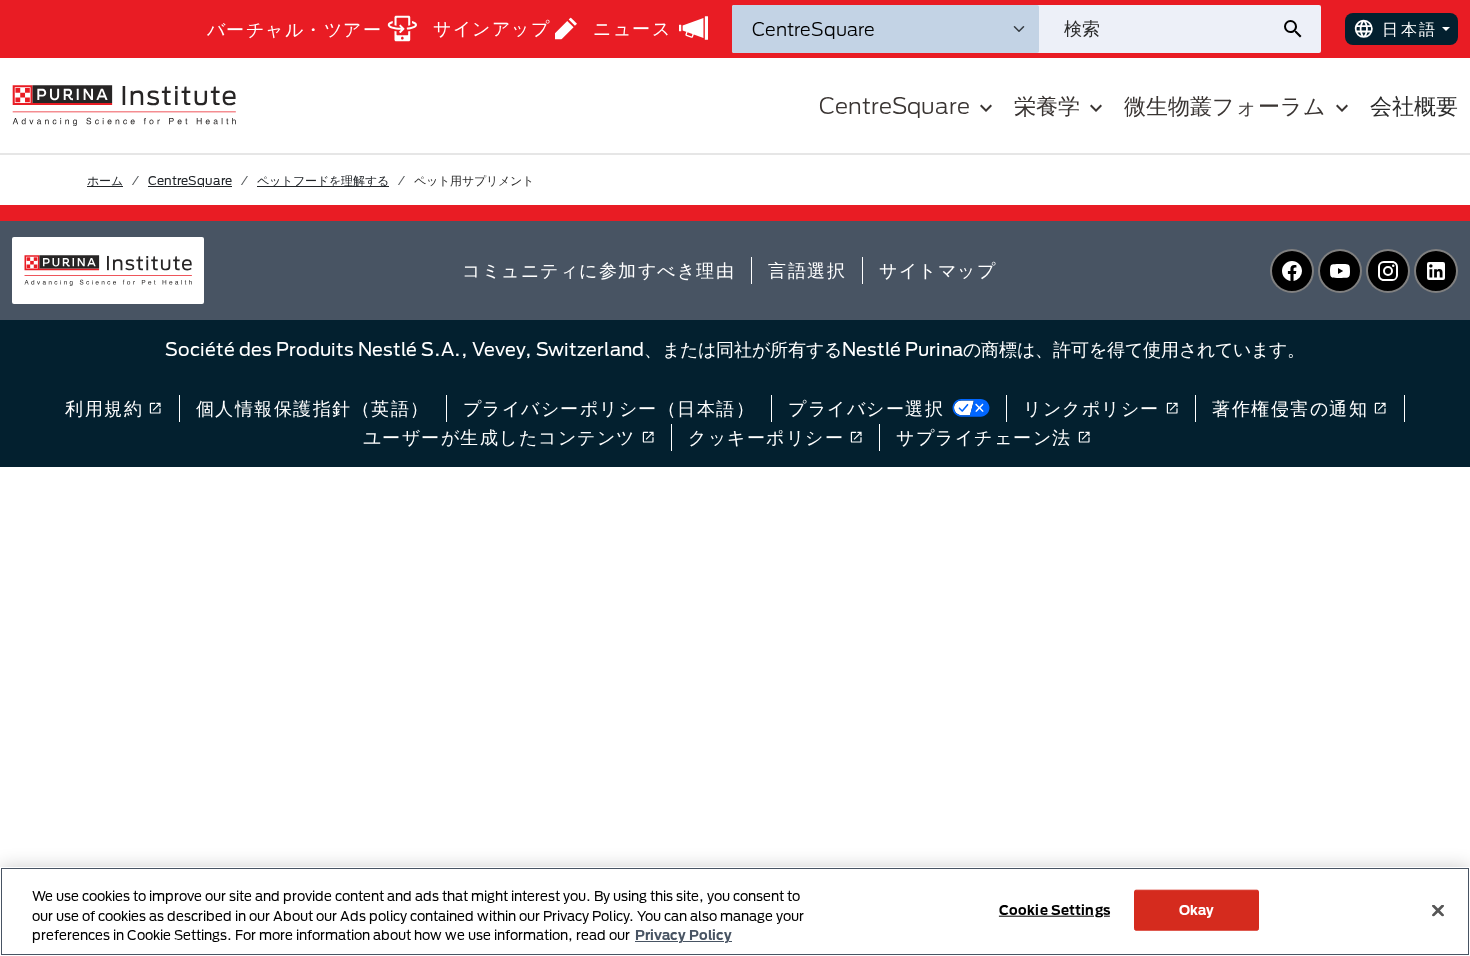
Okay (1197, 909)
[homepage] (124, 104)
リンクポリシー (1091, 408)
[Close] (1438, 910)
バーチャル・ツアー (295, 29)
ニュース (632, 28)
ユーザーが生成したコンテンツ (499, 437)
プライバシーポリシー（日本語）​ (609, 408)
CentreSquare (190, 180)
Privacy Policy (683, 935)
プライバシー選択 (866, 408)
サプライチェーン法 (984, 437)
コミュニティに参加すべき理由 (598, 270)
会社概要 (1414, 105)
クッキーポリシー (766, 437)
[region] (735, 911)
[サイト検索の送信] (1300, 29)
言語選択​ (807, 270)
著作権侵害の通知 (1290, 408)
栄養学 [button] (1047, 105)
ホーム (105, 180)
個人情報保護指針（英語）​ (313, 408)
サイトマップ (937, 270)
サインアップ (491, 28)
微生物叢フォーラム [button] (1225, 105)
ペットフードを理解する (323, 180)
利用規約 (104, 408)
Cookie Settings (1054, 909)
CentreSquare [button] (894, 105)
